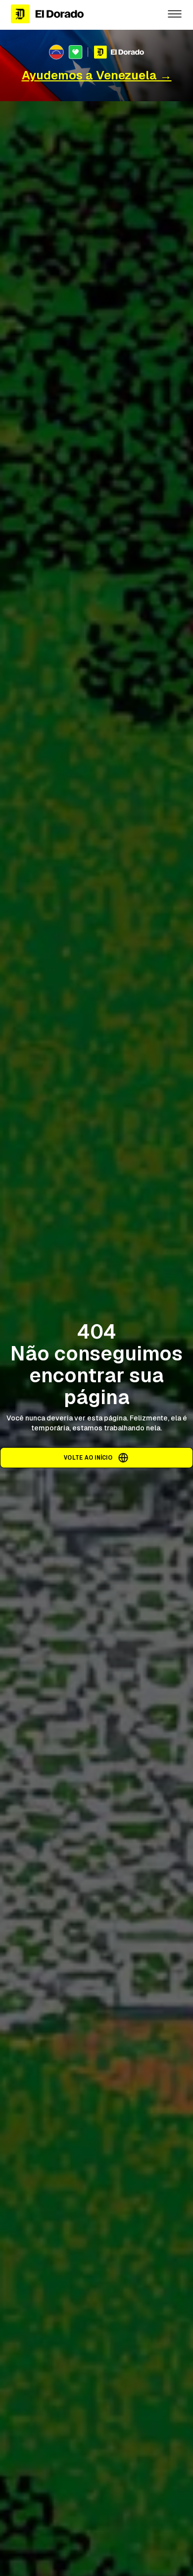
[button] (175, 14)
